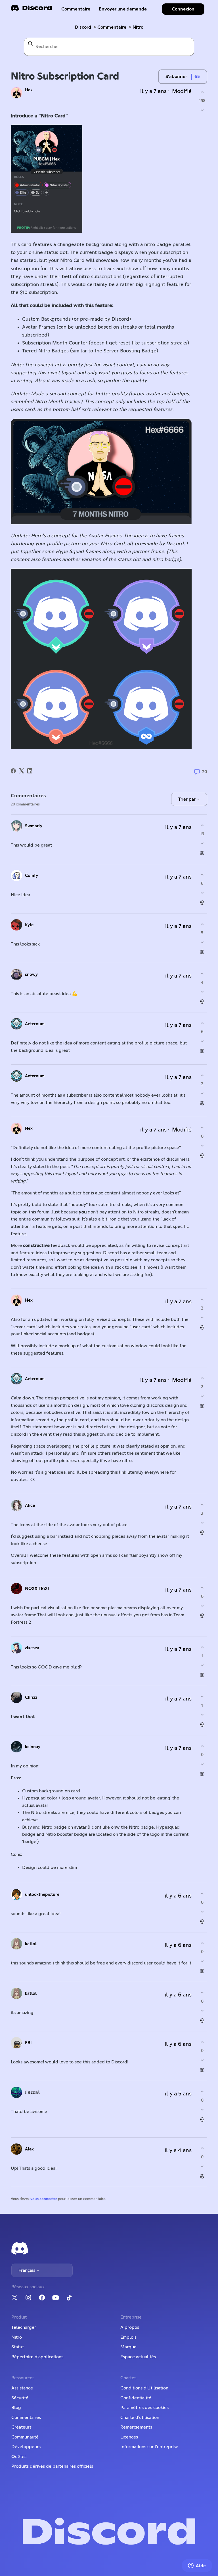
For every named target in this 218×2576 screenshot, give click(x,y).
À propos (130, 2327)
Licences (129, 2437)
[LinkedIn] (30, 771)
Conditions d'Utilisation (144, 2388)
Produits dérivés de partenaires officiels (52, 2466)
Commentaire (76, 9)
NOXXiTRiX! (37, 1589)
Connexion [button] (183, 9)
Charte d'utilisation (140, 2418)
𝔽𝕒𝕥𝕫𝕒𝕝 (32, 2092)
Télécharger (24, 2327)
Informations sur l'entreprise (149, 2447)
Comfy (32, 876)
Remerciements (136, 2427)
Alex (29, 2149)
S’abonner (176, 77)
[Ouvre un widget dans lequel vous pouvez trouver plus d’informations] (197, 2566)
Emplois (128, 2337)
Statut (18, 2347)
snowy (31, 975)
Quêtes (19, 2457)
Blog (16, 2408)
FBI (28, 2043)
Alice (30, 1506)
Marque (128, 2347)
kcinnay (33, 1747)
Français (27, 2270)
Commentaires (26, 2418)
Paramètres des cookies (144, 2408)
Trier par (187, 799)
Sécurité (20, 2398)
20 (204, 772)
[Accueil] (31, 10)
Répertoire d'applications (37, 2357)
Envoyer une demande (123, 9)
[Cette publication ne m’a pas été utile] (202, 110)
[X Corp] (22, 771)
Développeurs (26, 2447)
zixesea (32, 1648)
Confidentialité (136, 2398)
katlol (31, 1944)
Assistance (22, 2388)
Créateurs (21, 2427)
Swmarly (34, 826)
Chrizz (31, 1698)
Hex (29, 90)
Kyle (29, 925)
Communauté (25, 2437)
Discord (83, 27)
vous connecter (44, 2199)
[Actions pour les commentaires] (202, 853)
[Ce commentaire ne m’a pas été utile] (202, 843)
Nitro (138, 27)
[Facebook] (13, 771)
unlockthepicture (42, 1895)
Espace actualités (138, 2357)
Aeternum (35, 1024)
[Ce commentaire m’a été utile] (202, 825)
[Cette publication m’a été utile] (202, 92)
